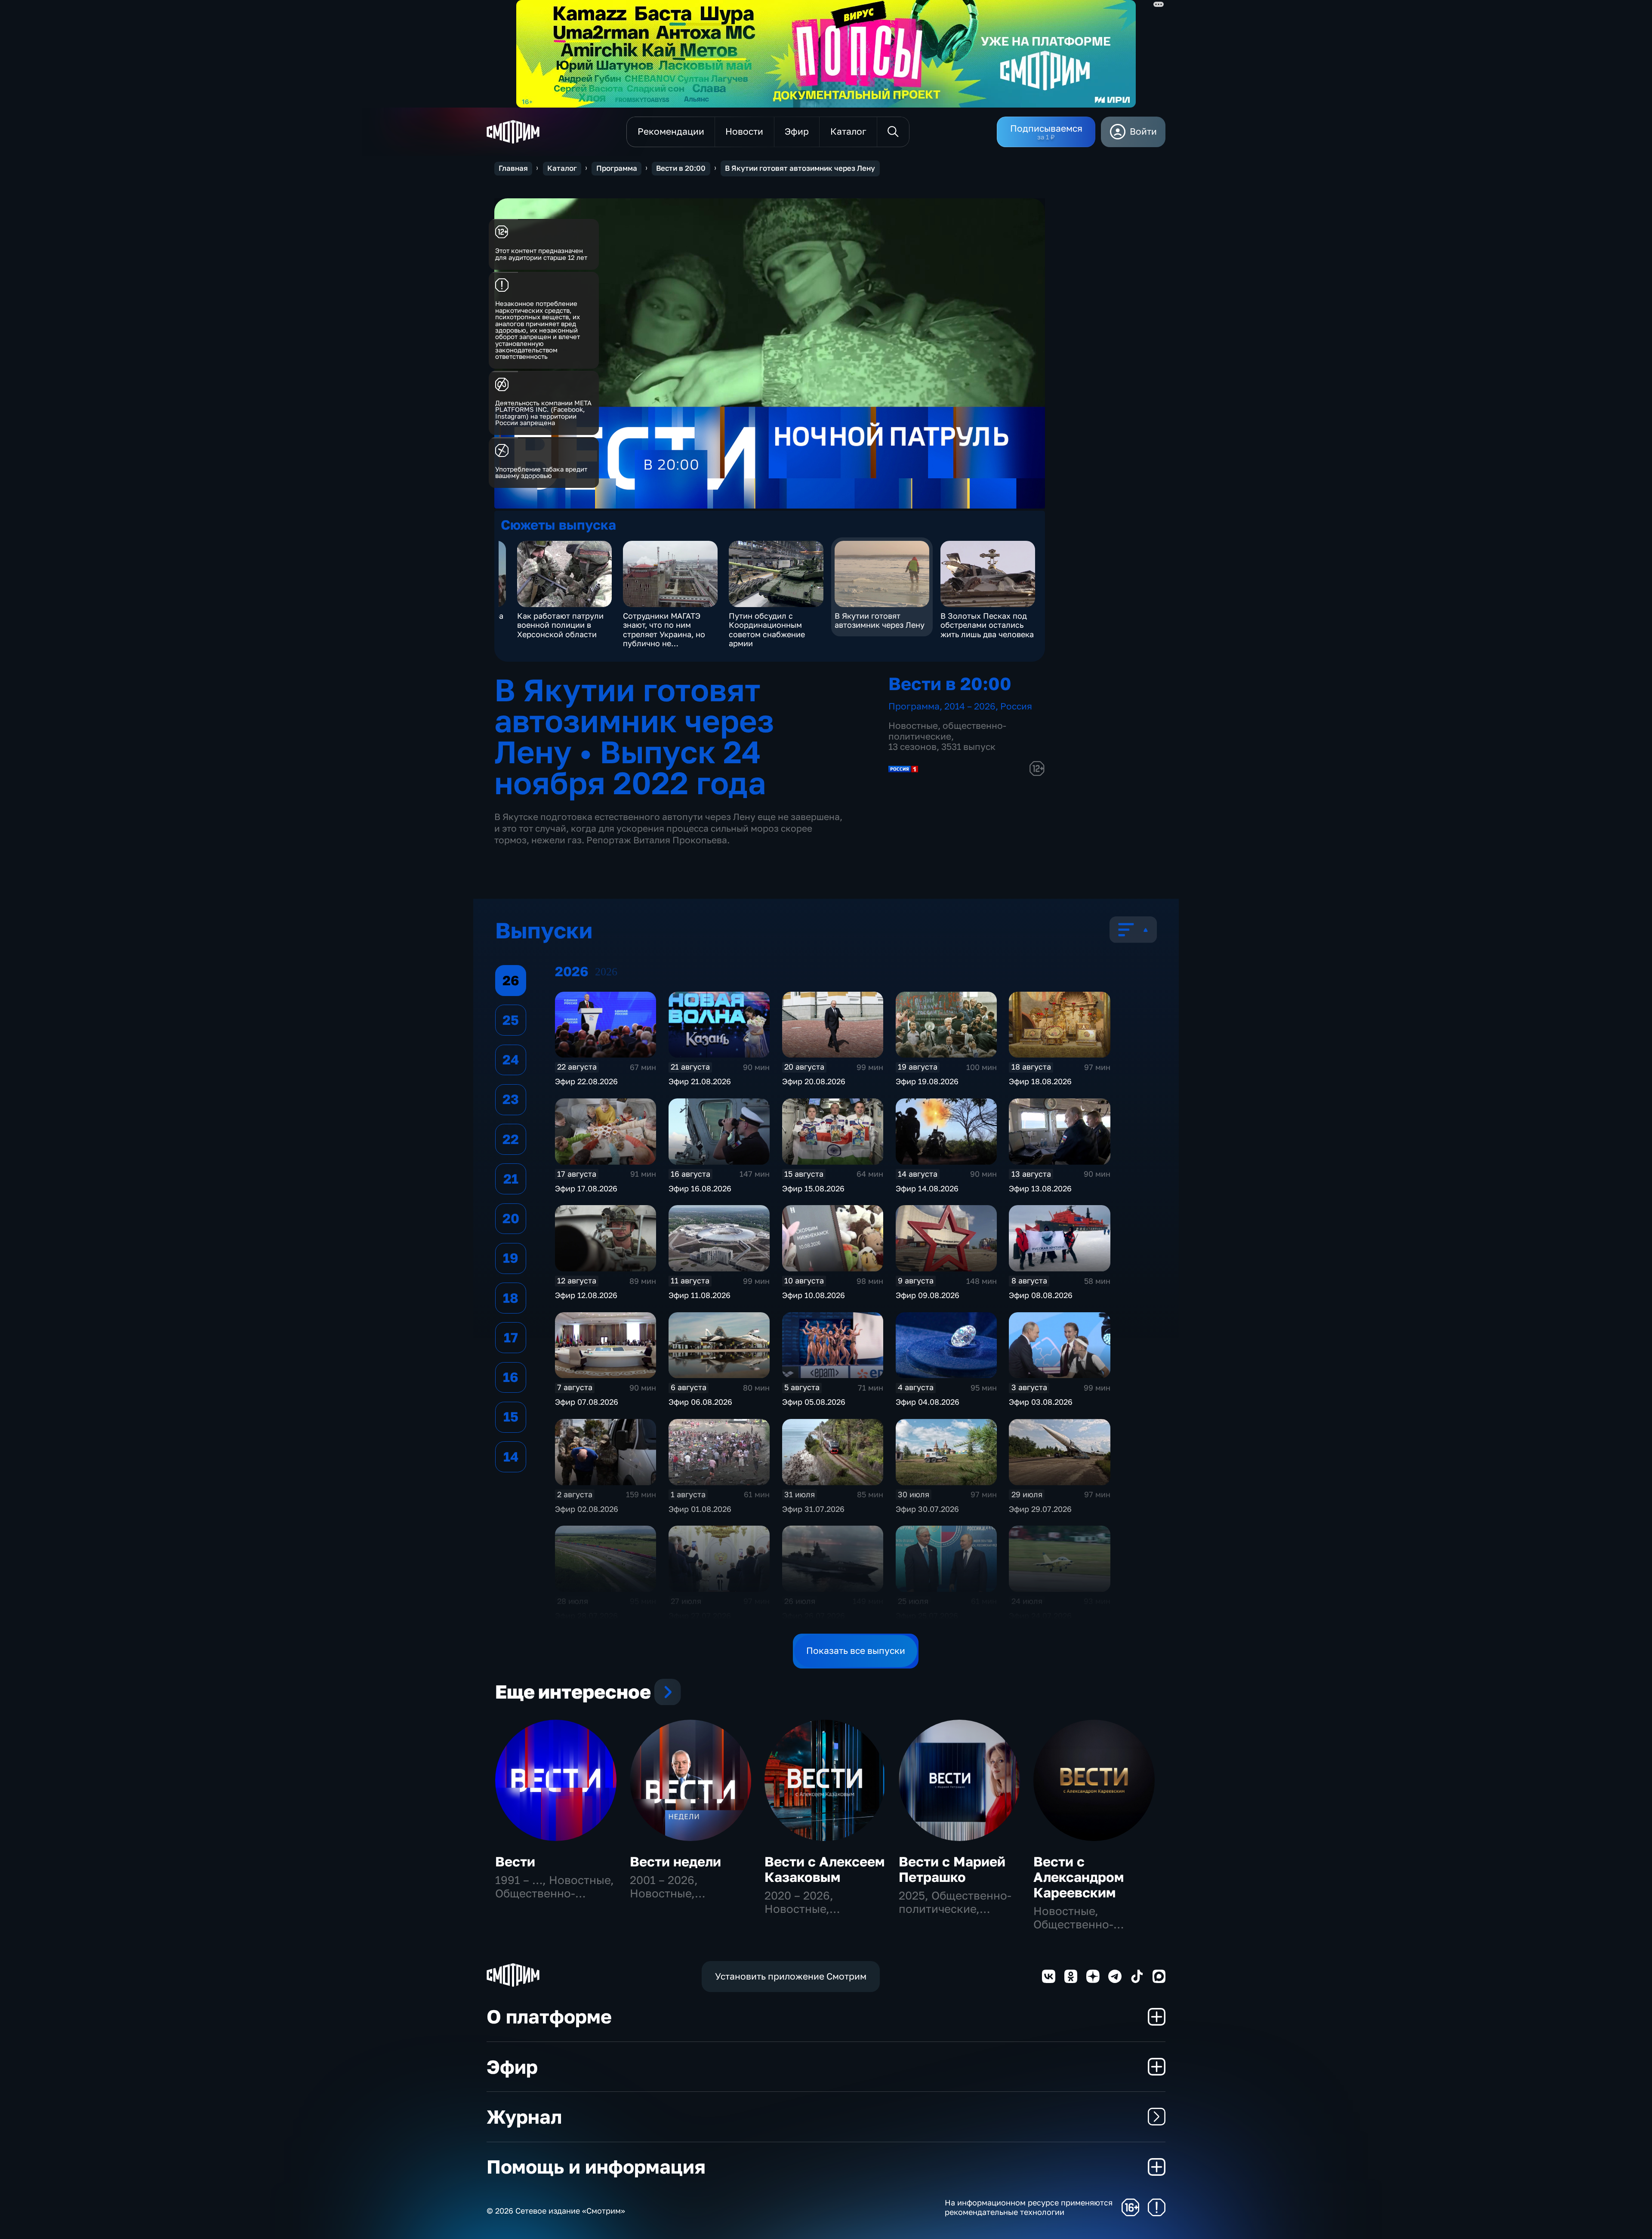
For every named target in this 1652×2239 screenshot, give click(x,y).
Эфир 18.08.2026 (1040, 1081)
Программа (617, 168)
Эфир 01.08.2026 (700, 1509)
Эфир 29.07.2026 (1040, 1509)
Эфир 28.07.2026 (586, 1616)
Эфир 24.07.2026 (1040, 1616)
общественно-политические (947, 731)
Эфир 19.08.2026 (927, 1081)
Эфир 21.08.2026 (700, 1081)
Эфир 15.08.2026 (813, 1188)
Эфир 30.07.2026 (927, 1509)
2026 (606, 972)
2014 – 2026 (970, 706)
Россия (1016, 706)
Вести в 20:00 (681, 168)
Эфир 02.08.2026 (587, 1509)
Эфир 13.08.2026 (1040, 1188)
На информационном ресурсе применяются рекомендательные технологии (1029, 2207)
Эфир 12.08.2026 (586, 1295)
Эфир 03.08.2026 (1041, 1402)
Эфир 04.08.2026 (928, 1402)
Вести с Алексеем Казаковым (824, 1869)
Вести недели (675, 1861)
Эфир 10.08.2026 (814, 1295)
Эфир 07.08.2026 (587, 1402)
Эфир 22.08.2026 (586, 1081)
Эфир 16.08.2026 (700, 1188)
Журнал (524, 2117)
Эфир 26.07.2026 (814, 1616)
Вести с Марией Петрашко (952, 1869)
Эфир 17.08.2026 (586, 1188)
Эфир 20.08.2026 (814, 1081)
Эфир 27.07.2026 (700, 1616)
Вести (515, 1861)
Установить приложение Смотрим (791, 1976)
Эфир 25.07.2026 (927, 1616)
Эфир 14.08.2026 (927, 1188)
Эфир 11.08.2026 (700, 1295)
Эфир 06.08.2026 (700, 1402)
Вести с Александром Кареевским (1079, 1877)
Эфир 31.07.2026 (813, 1509)
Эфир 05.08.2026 (814, 1402)
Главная (513, 168)
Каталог (562, 168)
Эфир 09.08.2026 (928, 1295)
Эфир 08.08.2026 (1041, 1295)
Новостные (913, 726)
